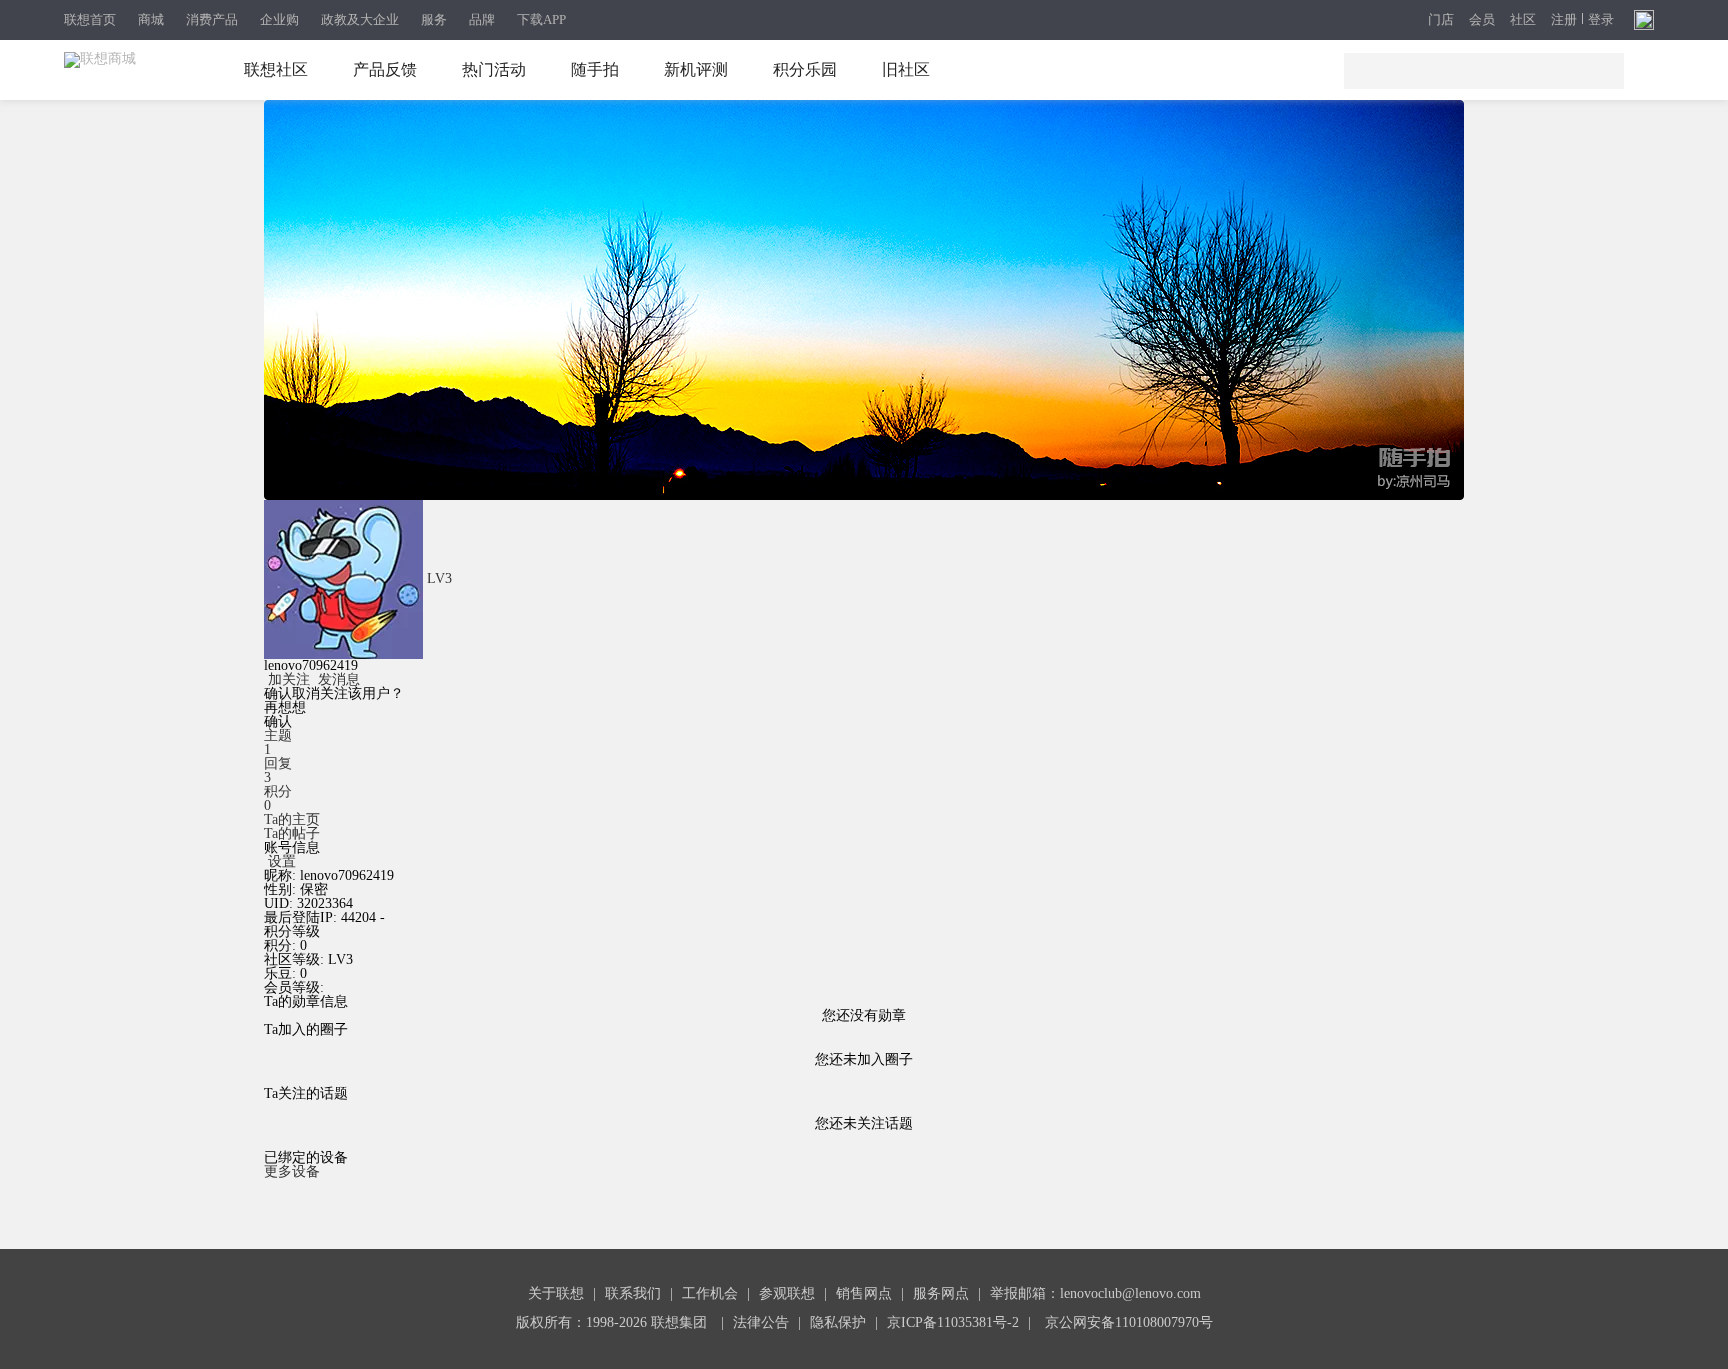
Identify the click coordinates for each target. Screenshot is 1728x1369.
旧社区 (906, 69)
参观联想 (787, 1293)
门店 (1441, 20)
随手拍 (595, 69)
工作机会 (710, 1293)
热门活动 (494, 69)
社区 (1523, 20)
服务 (434, 19)
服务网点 (941, 1293)
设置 (282, 861)
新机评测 (696, 69)
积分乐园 (805, 69)
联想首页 (90, 19)
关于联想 (556, 1293)
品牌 (482, 19)
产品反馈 (385, 69)
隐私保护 (838, 1322)
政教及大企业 (360, 19)
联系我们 (633, 1293)
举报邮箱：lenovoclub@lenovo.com (1095, 1293)
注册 (1564, 20)
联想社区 (276, 69)
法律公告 (761, 1322)
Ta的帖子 (292, 833)
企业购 (279, 19)
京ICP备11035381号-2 (953, 1322)
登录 (1601, 20)
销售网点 (864, 1293)
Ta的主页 (292, 819)
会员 (1482, 20)
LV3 (439, 578)
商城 (151, 19)
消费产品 (212, 19)
